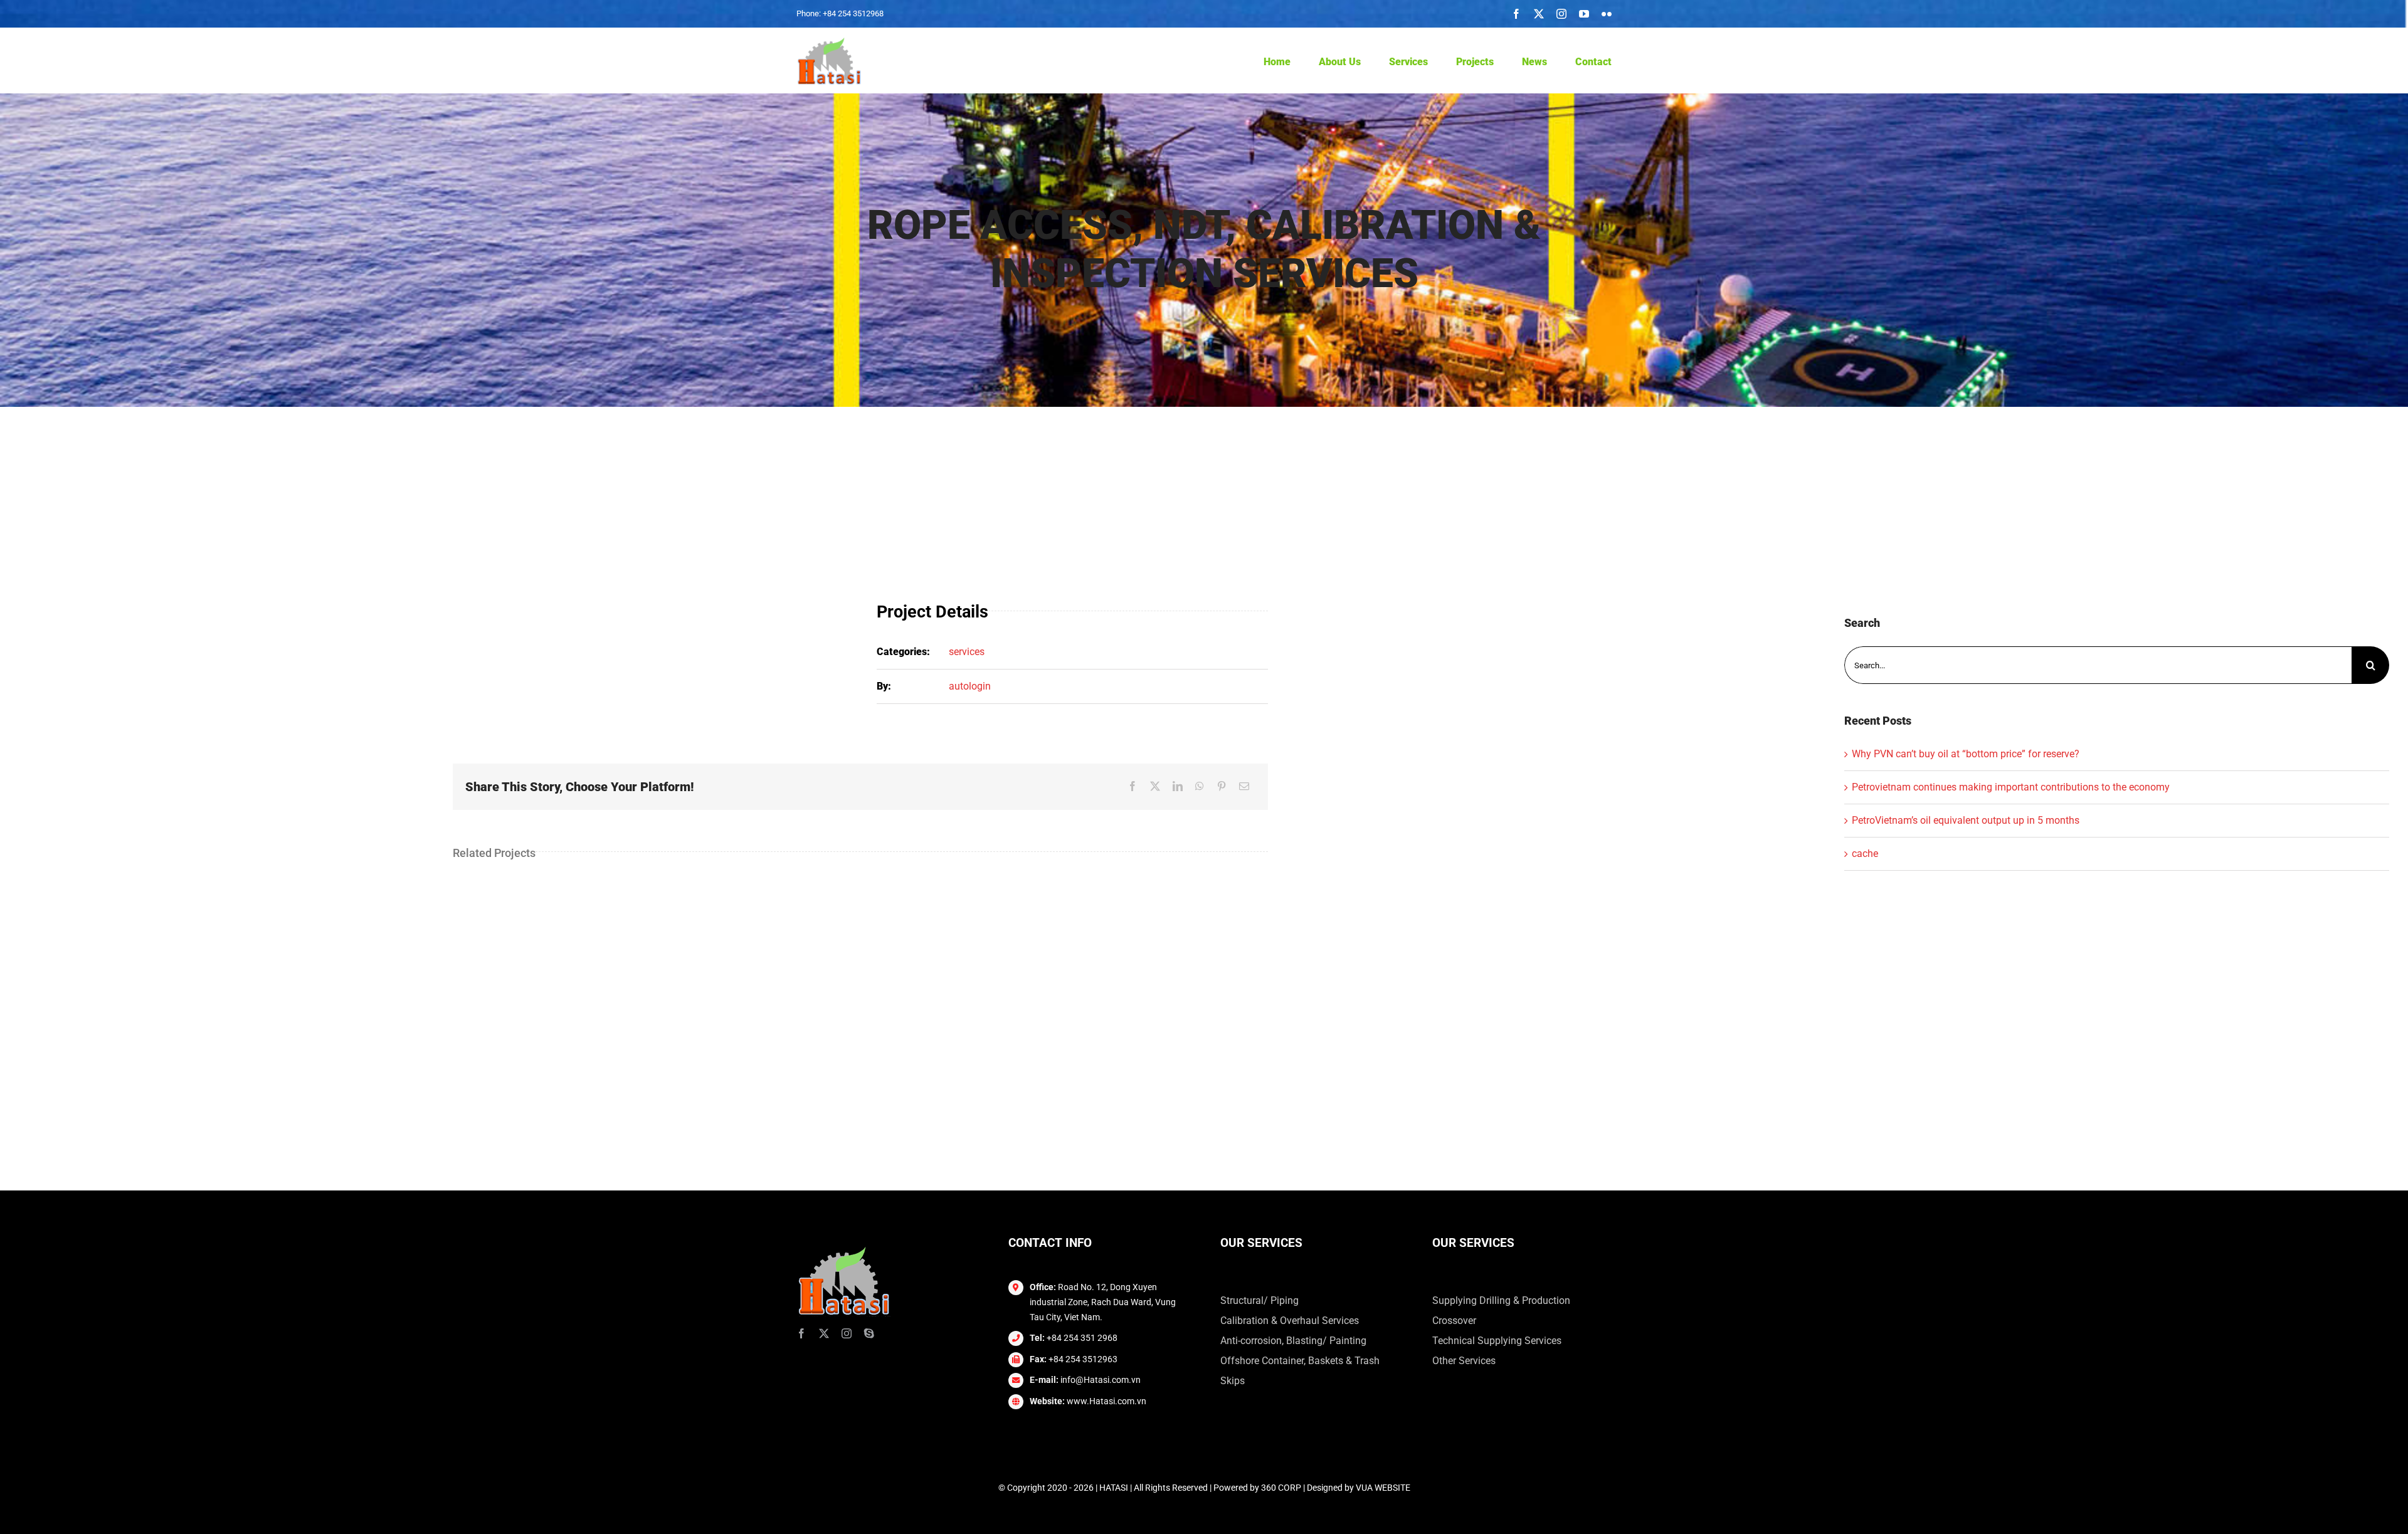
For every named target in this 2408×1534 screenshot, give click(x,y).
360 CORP (1281, 1488)
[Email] (1244, 787)
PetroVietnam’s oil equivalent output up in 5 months (1966, 820)
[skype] (869, 1333)
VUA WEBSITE (1383, 1488)
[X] (1155, 787)
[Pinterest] (1222, 787)
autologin (970, 686)
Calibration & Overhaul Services (1290, 1321)
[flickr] (1607, 14)
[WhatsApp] (1200, 787)
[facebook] (1516, 14)
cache (1865, 854)
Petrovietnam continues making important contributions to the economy (2011, 787)
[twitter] (1539, 14)
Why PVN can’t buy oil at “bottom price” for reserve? (1966, 754)
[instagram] (1561, 14)
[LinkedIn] (1178, 787)
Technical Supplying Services (1497, 1341)
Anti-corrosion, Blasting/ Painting (1293, 1341)
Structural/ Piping (1259, 1300)
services (967, 652)
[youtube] (1584, 14)
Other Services (1464, 1361)
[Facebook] (1133, 787)
